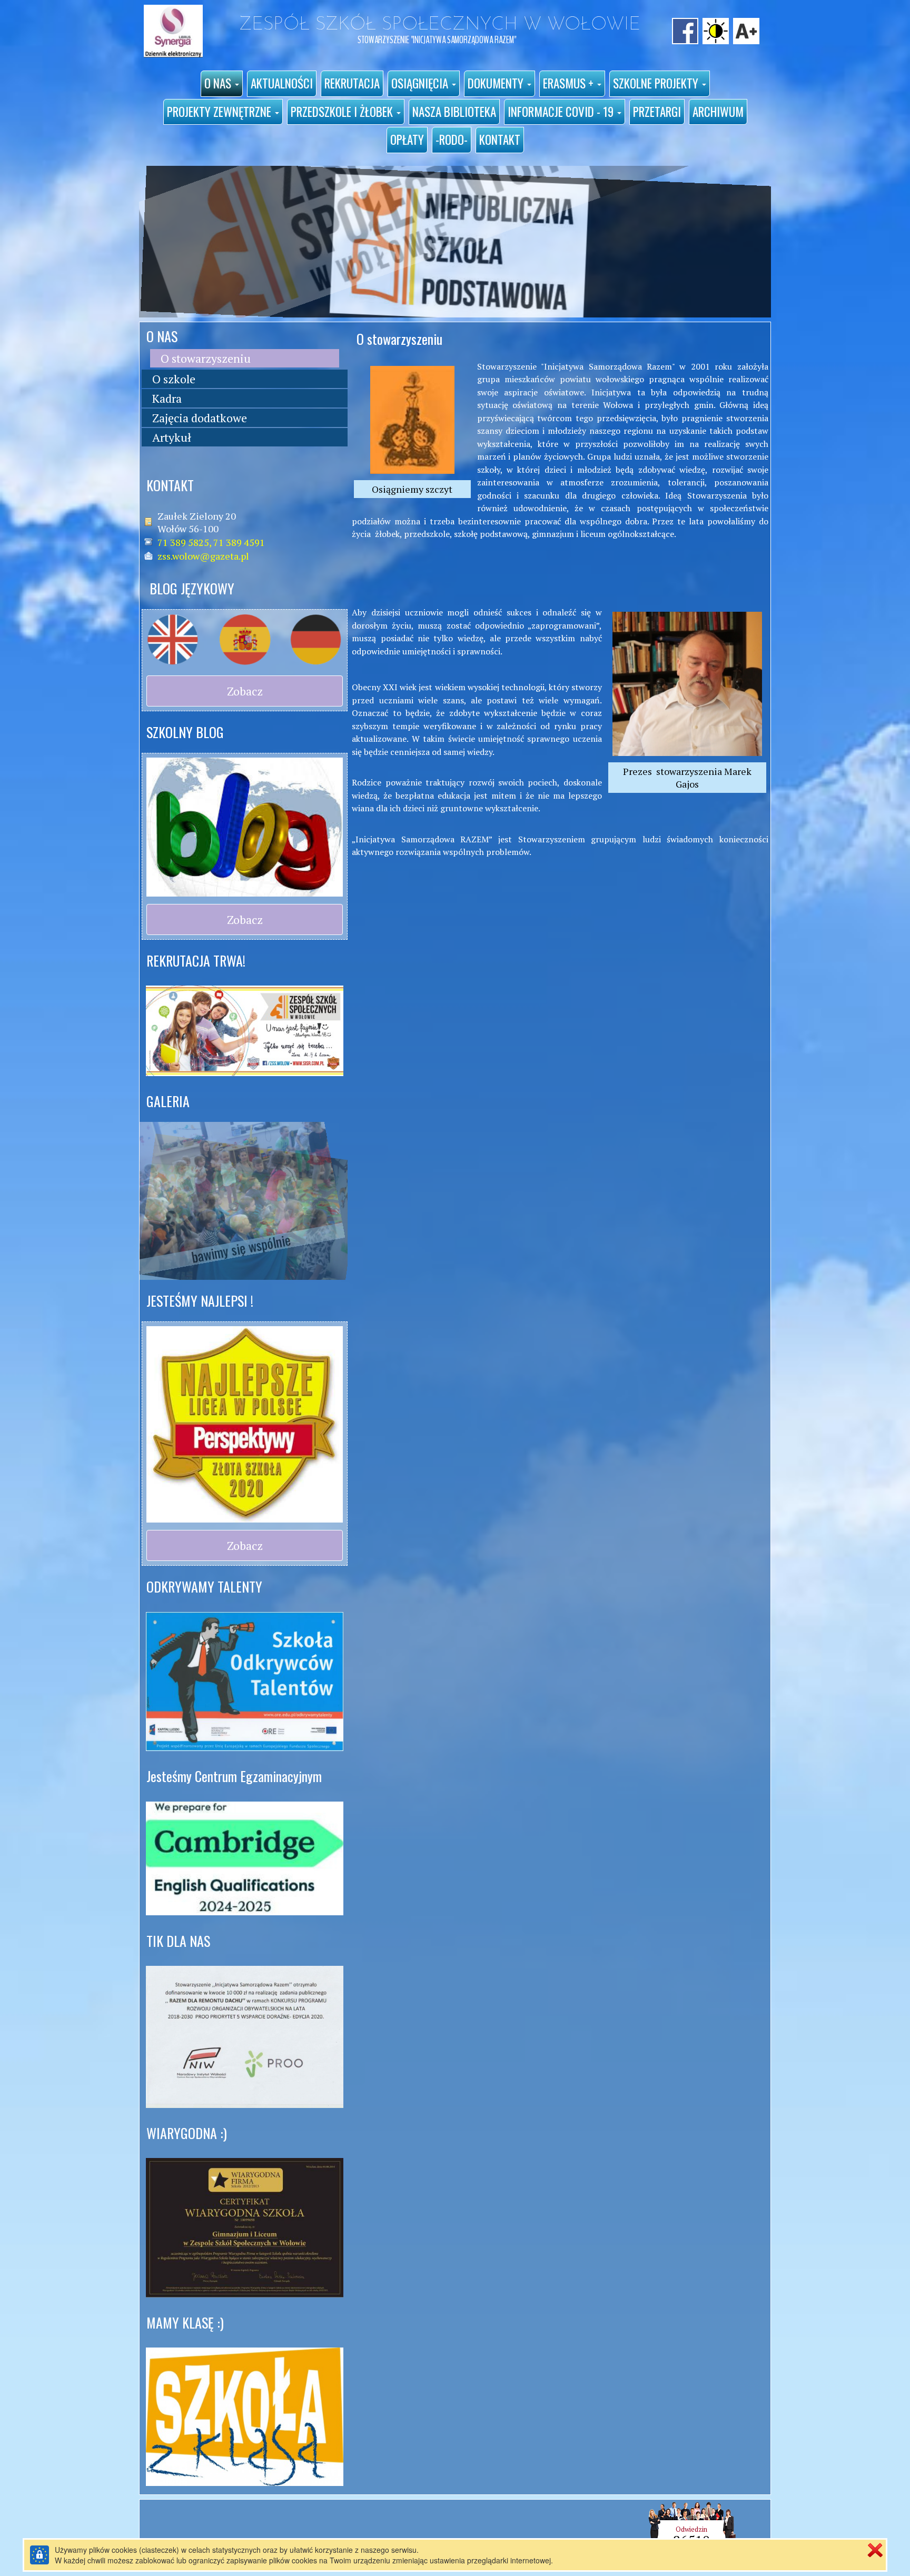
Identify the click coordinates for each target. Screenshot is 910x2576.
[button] (222, 84)
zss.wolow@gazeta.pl (203, 556)
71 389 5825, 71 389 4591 (211, 542)
